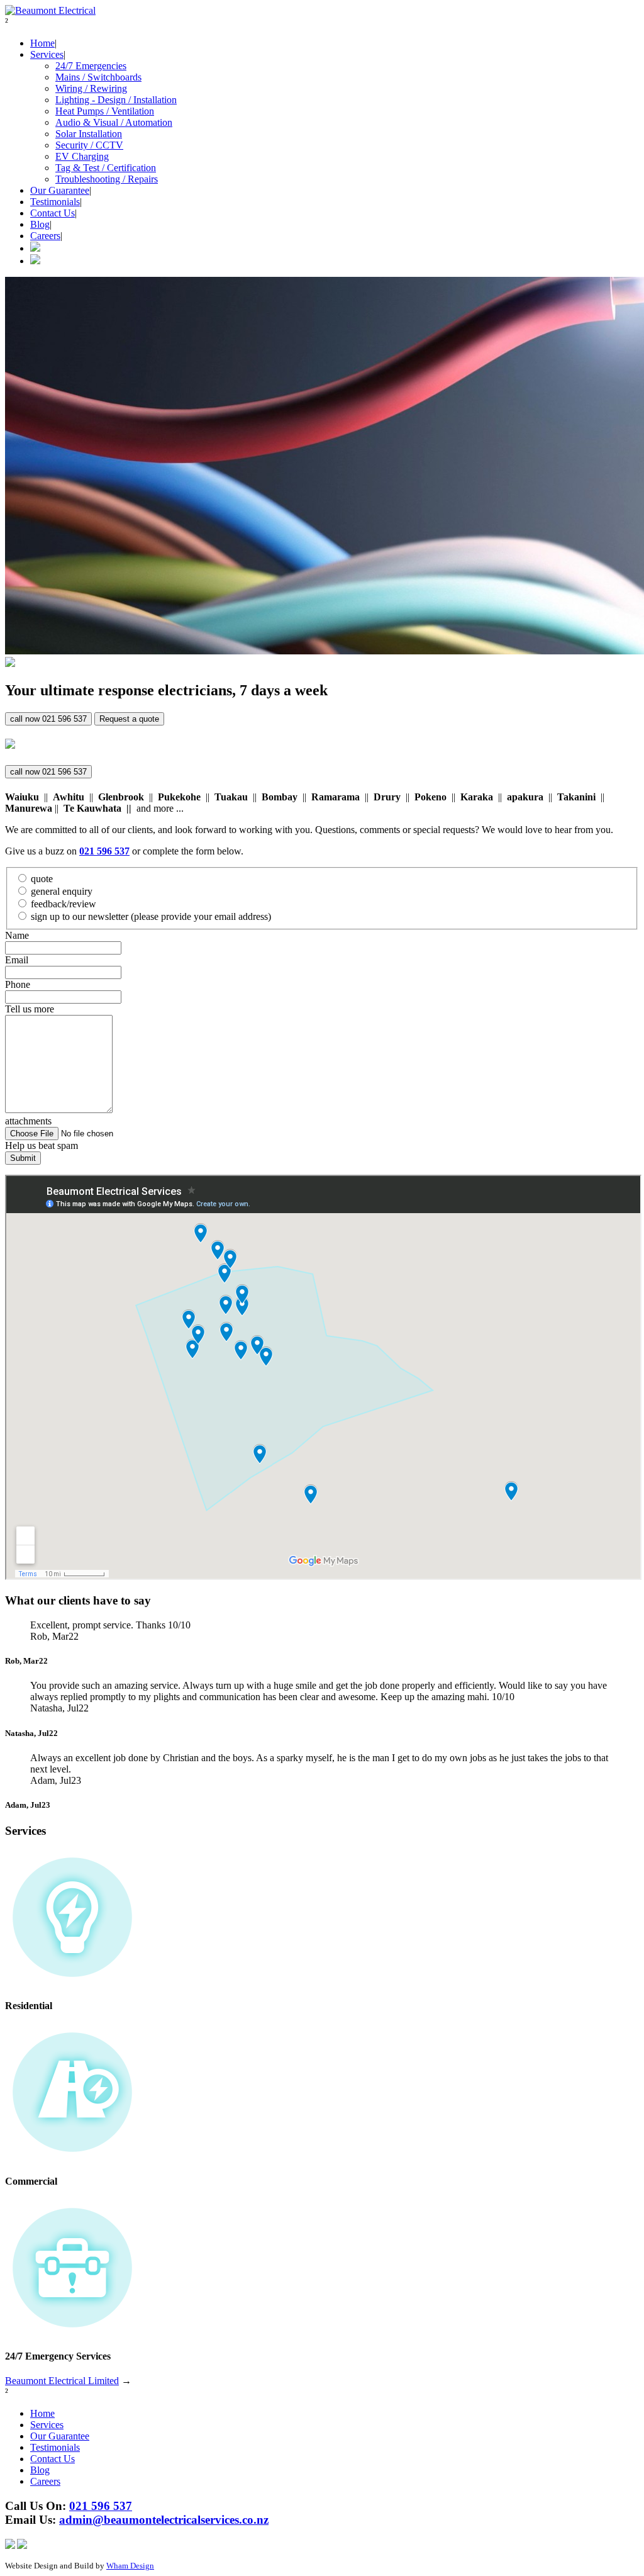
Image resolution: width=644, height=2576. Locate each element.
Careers (45, 236)
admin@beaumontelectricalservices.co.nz (164, 2520)
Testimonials (55, 202)
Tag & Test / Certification (106, 168)
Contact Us (53, 213)
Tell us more (30, 1009)
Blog (40, 224)
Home (42, 43)
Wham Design (130, 2566)
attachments (28, 1121)
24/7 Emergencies (91, 66)
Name (17, 935)
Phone (18, 984)
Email (17, 960)
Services (47, 54)
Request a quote (129, 719)
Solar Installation (89, 134)
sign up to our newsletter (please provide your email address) (151, 916)
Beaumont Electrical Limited (62, 2381)
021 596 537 (101, 2506)
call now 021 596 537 (48, 719)
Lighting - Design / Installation (116, 100)
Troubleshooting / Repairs (107, 179)
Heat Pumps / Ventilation (105, 111)
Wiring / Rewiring (91, 88)
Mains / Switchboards (98, 77)
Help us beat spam (42, 1145)
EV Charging (82, 156)
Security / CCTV (89, 145)
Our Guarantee (60, 190)
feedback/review (64, 904)
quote (42, 879)
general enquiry (62, 891)
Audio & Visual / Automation (114, 122)
